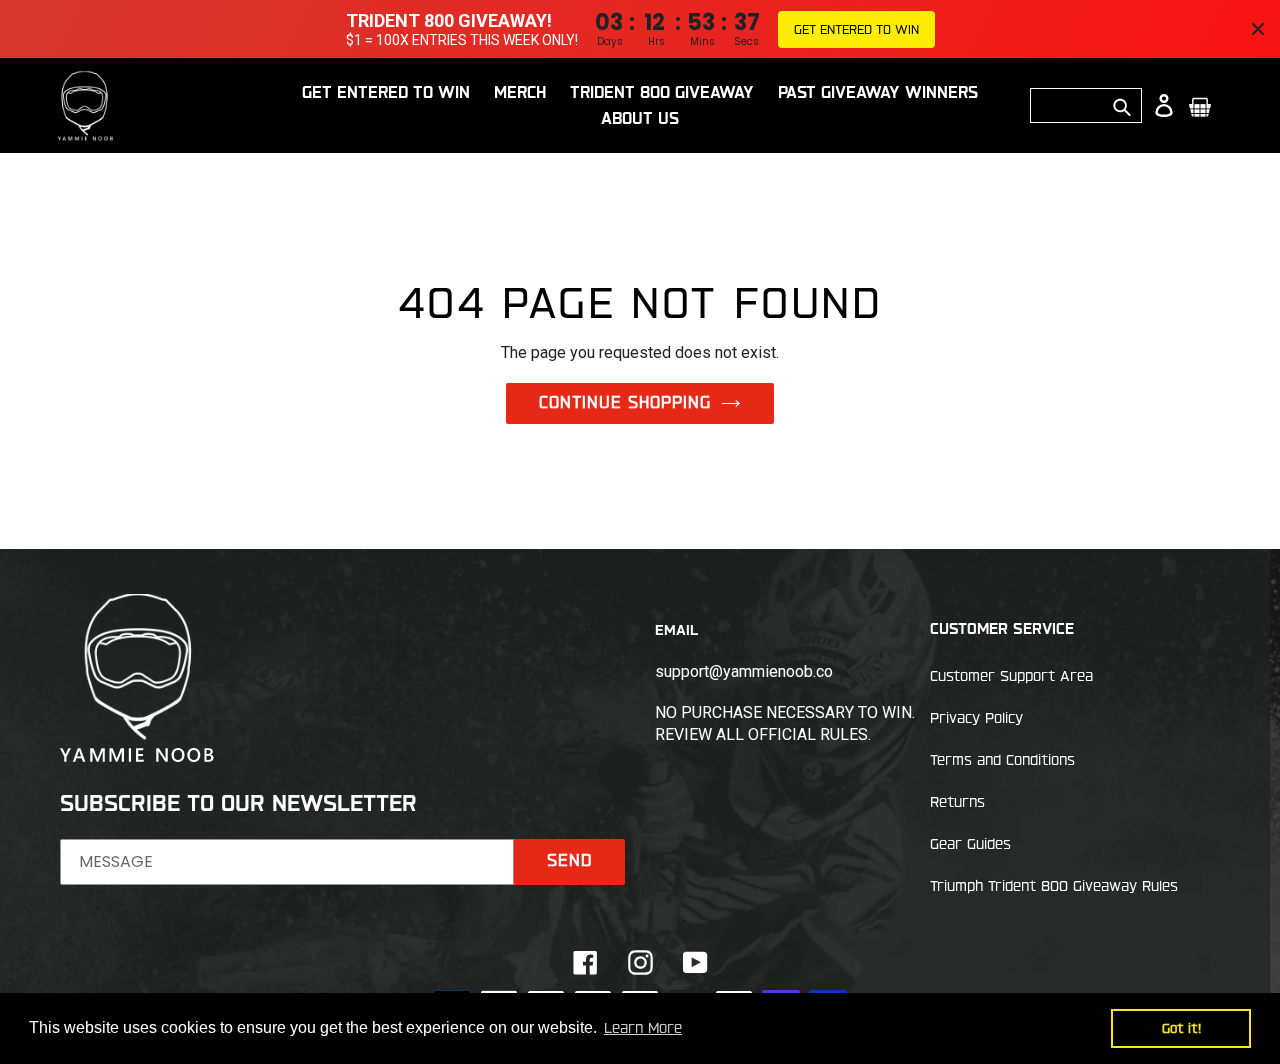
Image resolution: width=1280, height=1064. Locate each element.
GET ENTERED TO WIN (856, 29)
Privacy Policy (976, 718)
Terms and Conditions (1002, 760)
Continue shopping (625, 402)
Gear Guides (970, 844)
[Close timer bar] (1258, 29)
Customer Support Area (1011, 676)
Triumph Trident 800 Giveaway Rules (1054, 886)
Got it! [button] (1181, 1028)
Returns (957, 802)
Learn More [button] (643, 1028)
